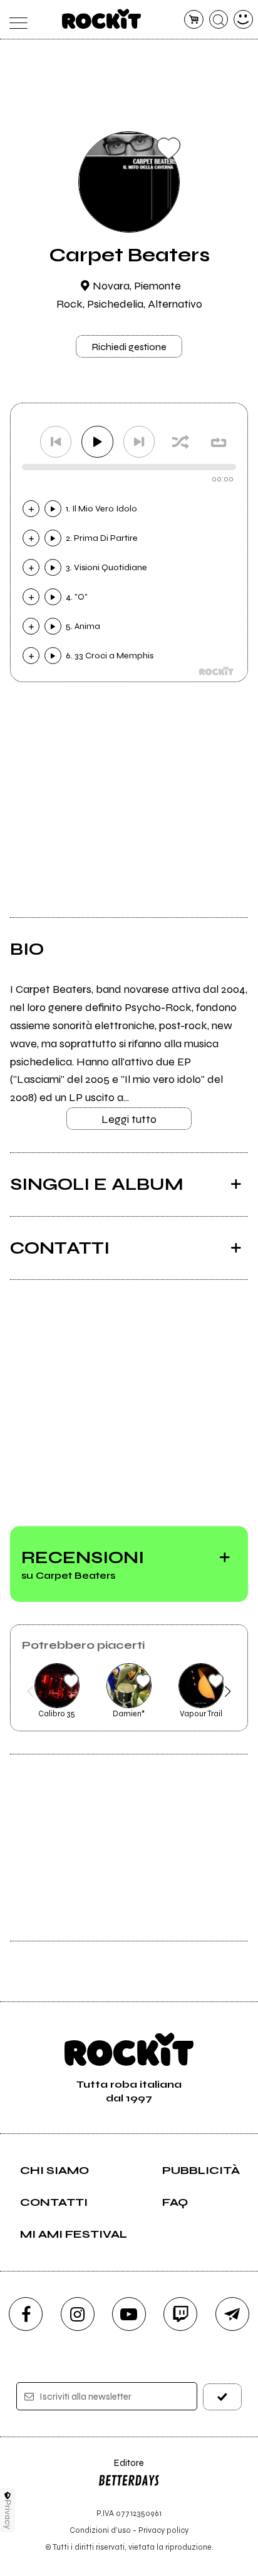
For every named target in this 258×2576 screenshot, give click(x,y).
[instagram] (78, 2314)
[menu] (15, 20)
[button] (30, 1691)
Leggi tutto (129, 1119)
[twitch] (180, 2314)
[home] (102, 19)
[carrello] (194, 20)
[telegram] (232, 2314)
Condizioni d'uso (100, 2530)
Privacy (8, 2514)
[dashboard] (243, 20)
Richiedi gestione (129, 347)
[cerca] (219, 20)
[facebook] (26, 2314)
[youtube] (129, 2314)
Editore (121, 2469)
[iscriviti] (222, 2397)
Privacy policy (163, 2530)
